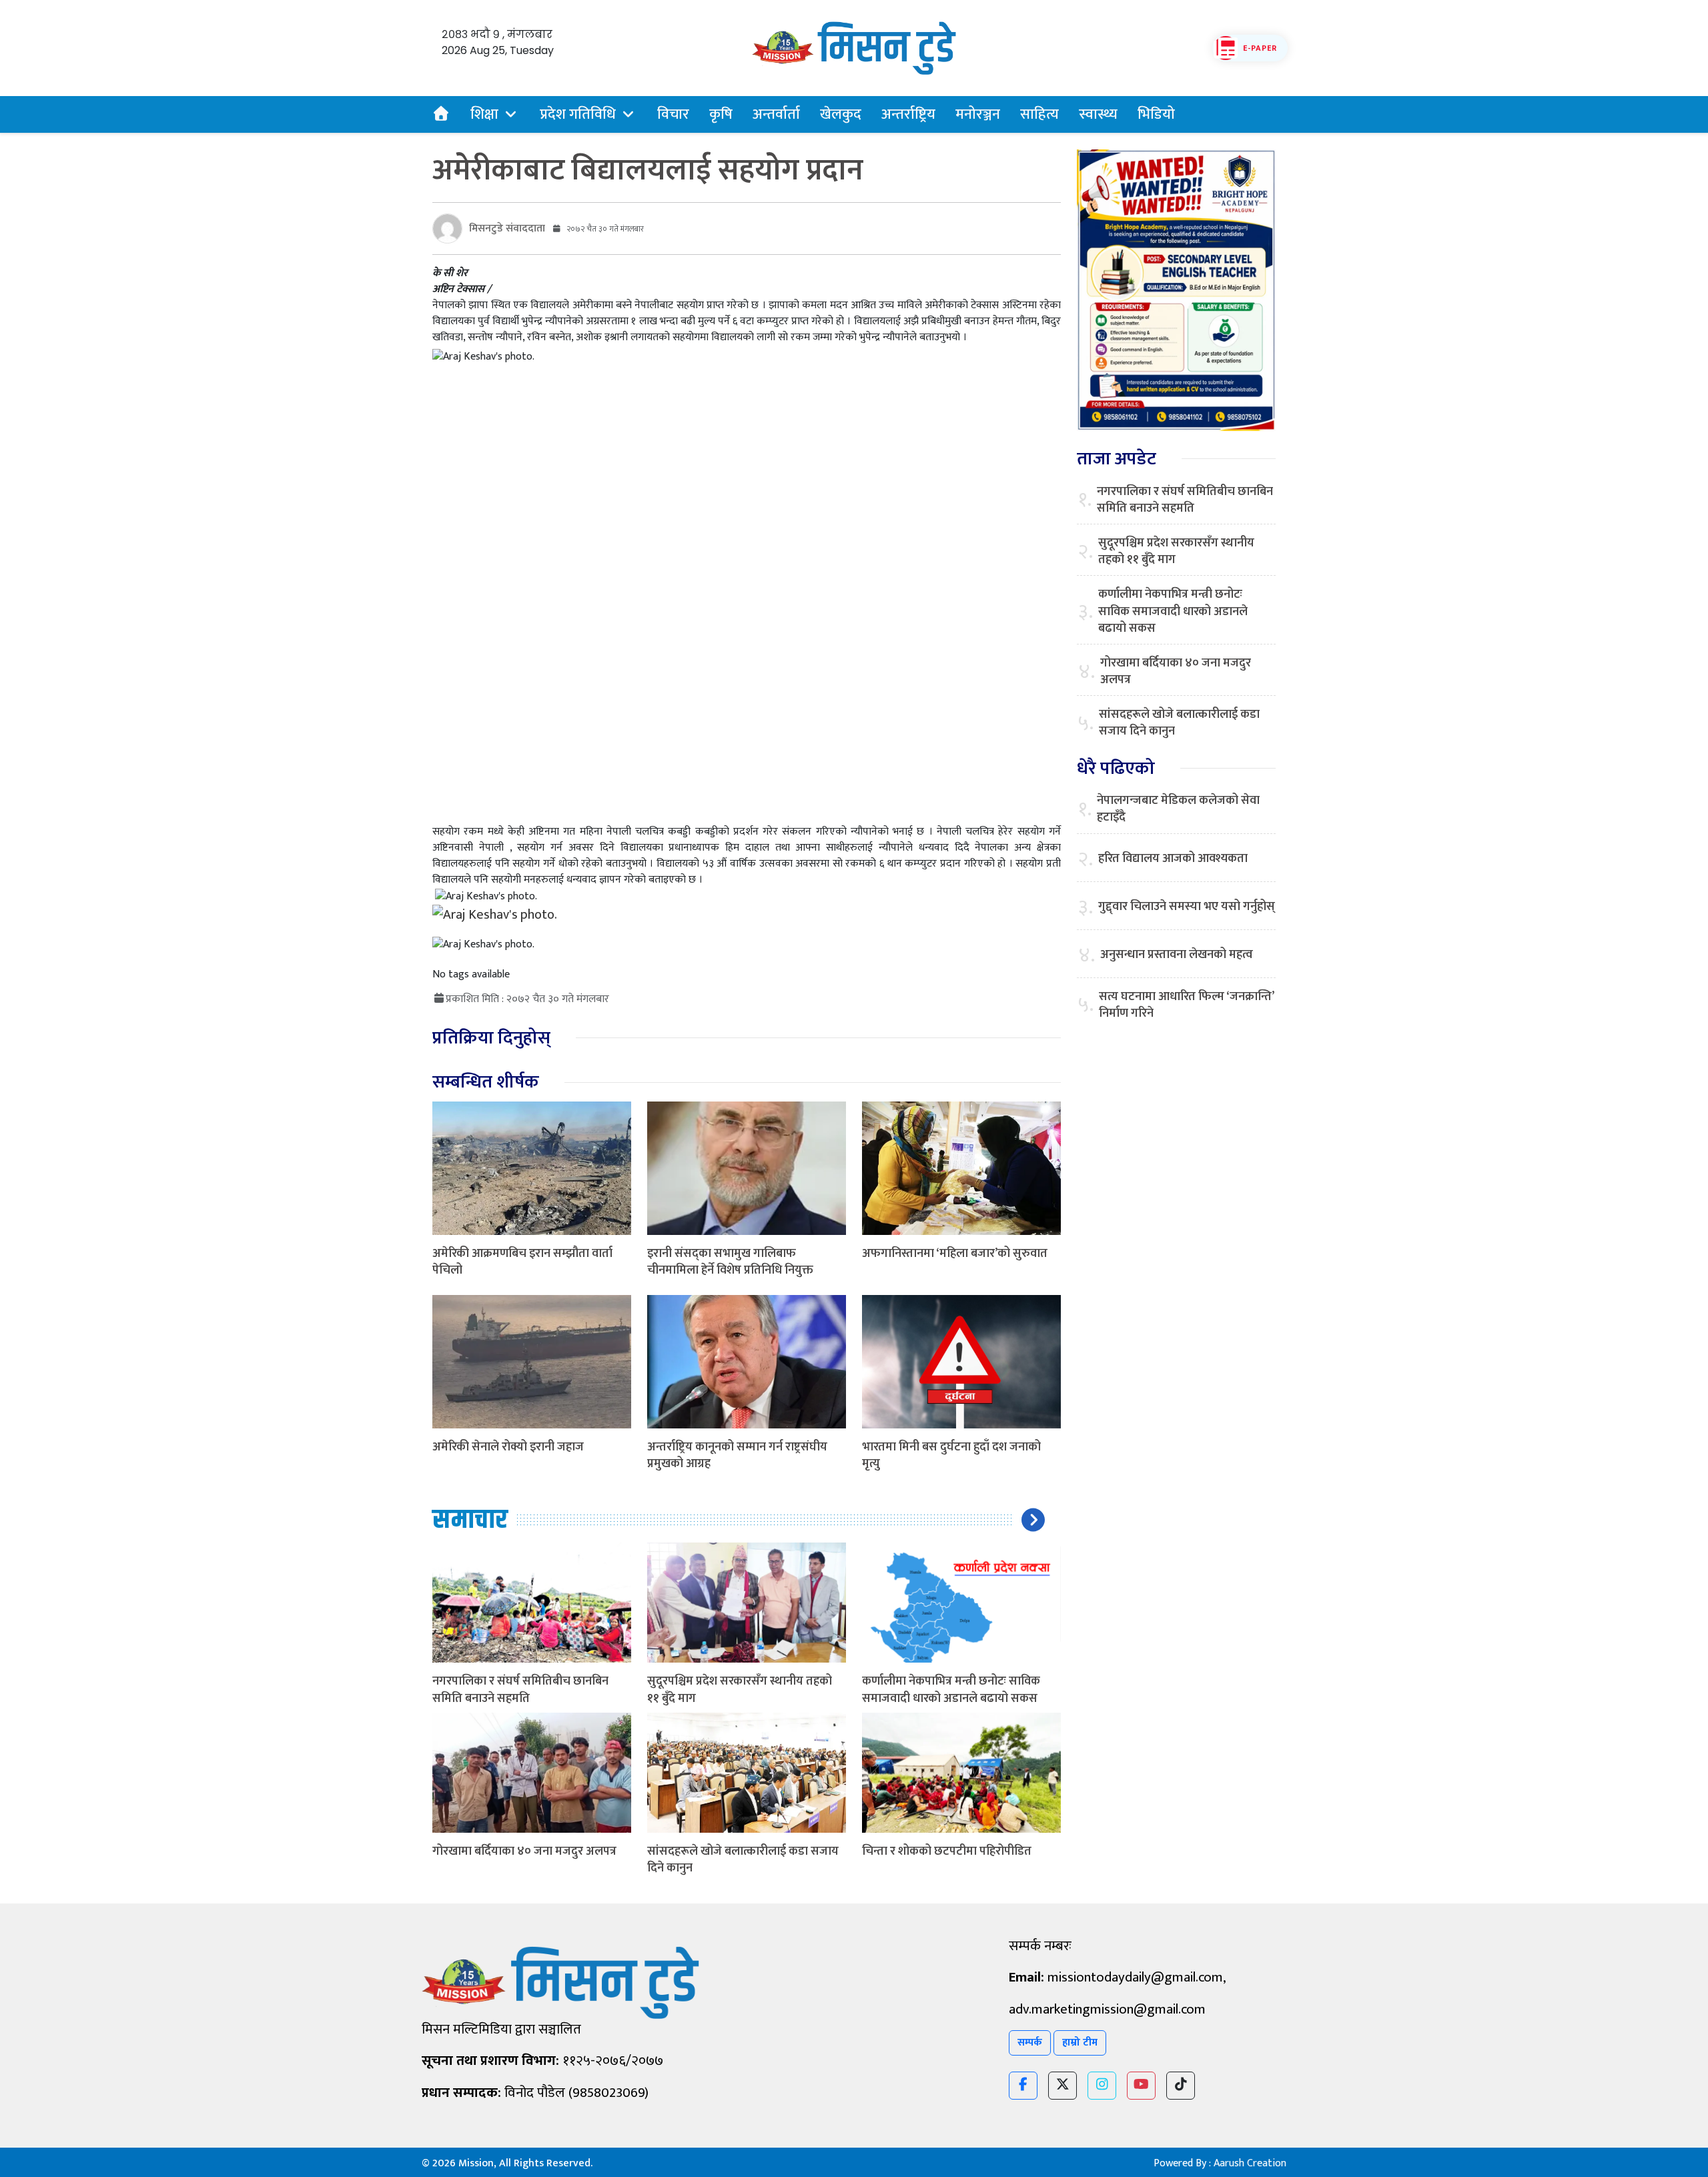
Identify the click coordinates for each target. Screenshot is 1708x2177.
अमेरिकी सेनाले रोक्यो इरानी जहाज (508, 1447)
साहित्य (1039, 114)
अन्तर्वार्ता (776, 114)
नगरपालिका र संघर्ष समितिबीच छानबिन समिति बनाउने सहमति (520, 1690)
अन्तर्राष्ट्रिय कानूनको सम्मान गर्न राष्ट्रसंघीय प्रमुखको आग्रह (737, 1455)
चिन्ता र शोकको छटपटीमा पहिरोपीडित (947, 1851)
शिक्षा (484, 114)
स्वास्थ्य (1098, 114)
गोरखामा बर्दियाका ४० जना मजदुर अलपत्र (524, 1851)
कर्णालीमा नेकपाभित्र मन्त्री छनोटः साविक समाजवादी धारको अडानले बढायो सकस (951, 1690)
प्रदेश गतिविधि (578, 114)
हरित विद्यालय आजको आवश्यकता (1173, 859)
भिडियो (1156, 114)
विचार (673, 114)
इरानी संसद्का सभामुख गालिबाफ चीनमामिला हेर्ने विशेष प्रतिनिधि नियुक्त (730, 1262)
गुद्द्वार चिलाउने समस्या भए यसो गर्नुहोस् (1187, 907)
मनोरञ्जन (978, 114)
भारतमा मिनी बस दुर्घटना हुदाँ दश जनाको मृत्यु (951, 1455)
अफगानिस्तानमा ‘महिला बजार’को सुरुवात (955, 1254)
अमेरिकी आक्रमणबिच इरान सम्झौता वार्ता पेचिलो (522, 1262)
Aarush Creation (1250, 2163)
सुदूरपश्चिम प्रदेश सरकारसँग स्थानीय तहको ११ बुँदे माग (740, 1690)
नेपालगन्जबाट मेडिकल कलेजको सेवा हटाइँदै (1178, 809)
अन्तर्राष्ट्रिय (908, 114)
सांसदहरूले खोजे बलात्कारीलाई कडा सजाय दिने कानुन (743, 1860)
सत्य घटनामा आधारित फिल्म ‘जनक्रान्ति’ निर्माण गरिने (1186, 1005)
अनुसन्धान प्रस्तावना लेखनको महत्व (1177, 955)
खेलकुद (841, 114)
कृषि (721, 114)
